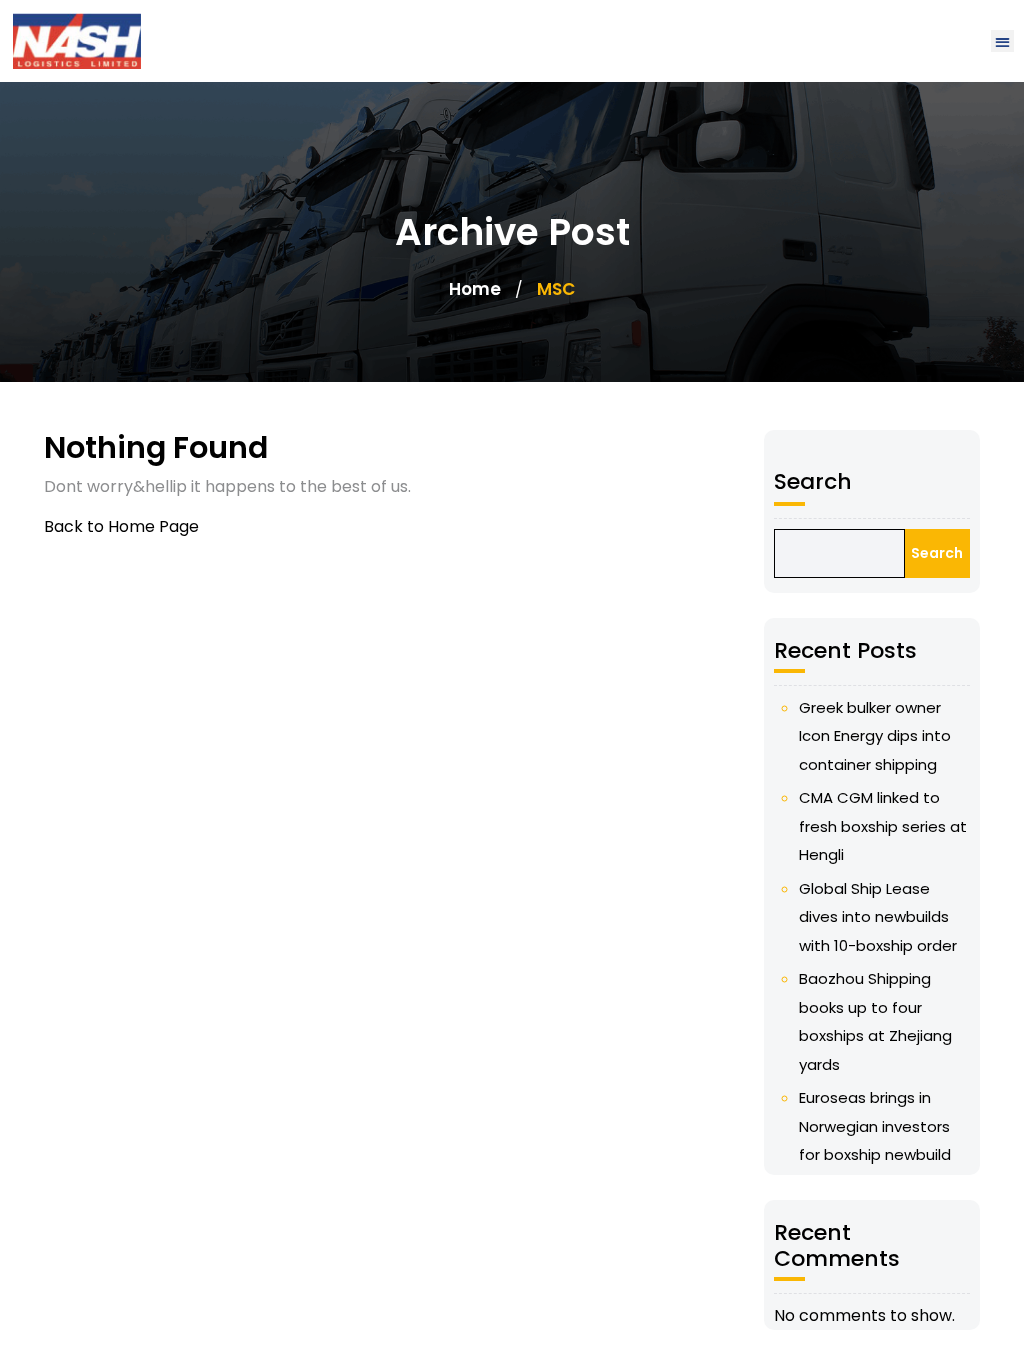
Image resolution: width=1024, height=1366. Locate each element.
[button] (1002, 41)
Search (813, 481)
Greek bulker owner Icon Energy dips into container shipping (875, 736)
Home (475, 289)
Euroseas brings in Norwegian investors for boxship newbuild (875, 1126)
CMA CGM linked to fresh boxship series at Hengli (883, 826)
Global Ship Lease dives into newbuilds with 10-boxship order (878, 917)
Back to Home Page (121, 526)
